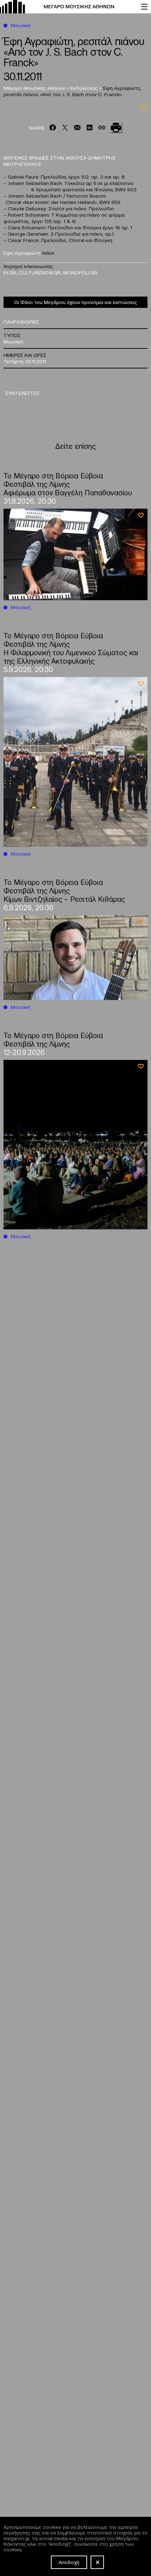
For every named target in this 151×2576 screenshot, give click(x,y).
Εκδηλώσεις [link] (85, 88)
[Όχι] (97, 2562)
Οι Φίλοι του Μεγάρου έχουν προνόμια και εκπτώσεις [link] (75, 302)
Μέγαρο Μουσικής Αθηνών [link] (35, 88)
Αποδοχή (69, 2562)
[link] (67, 7)
